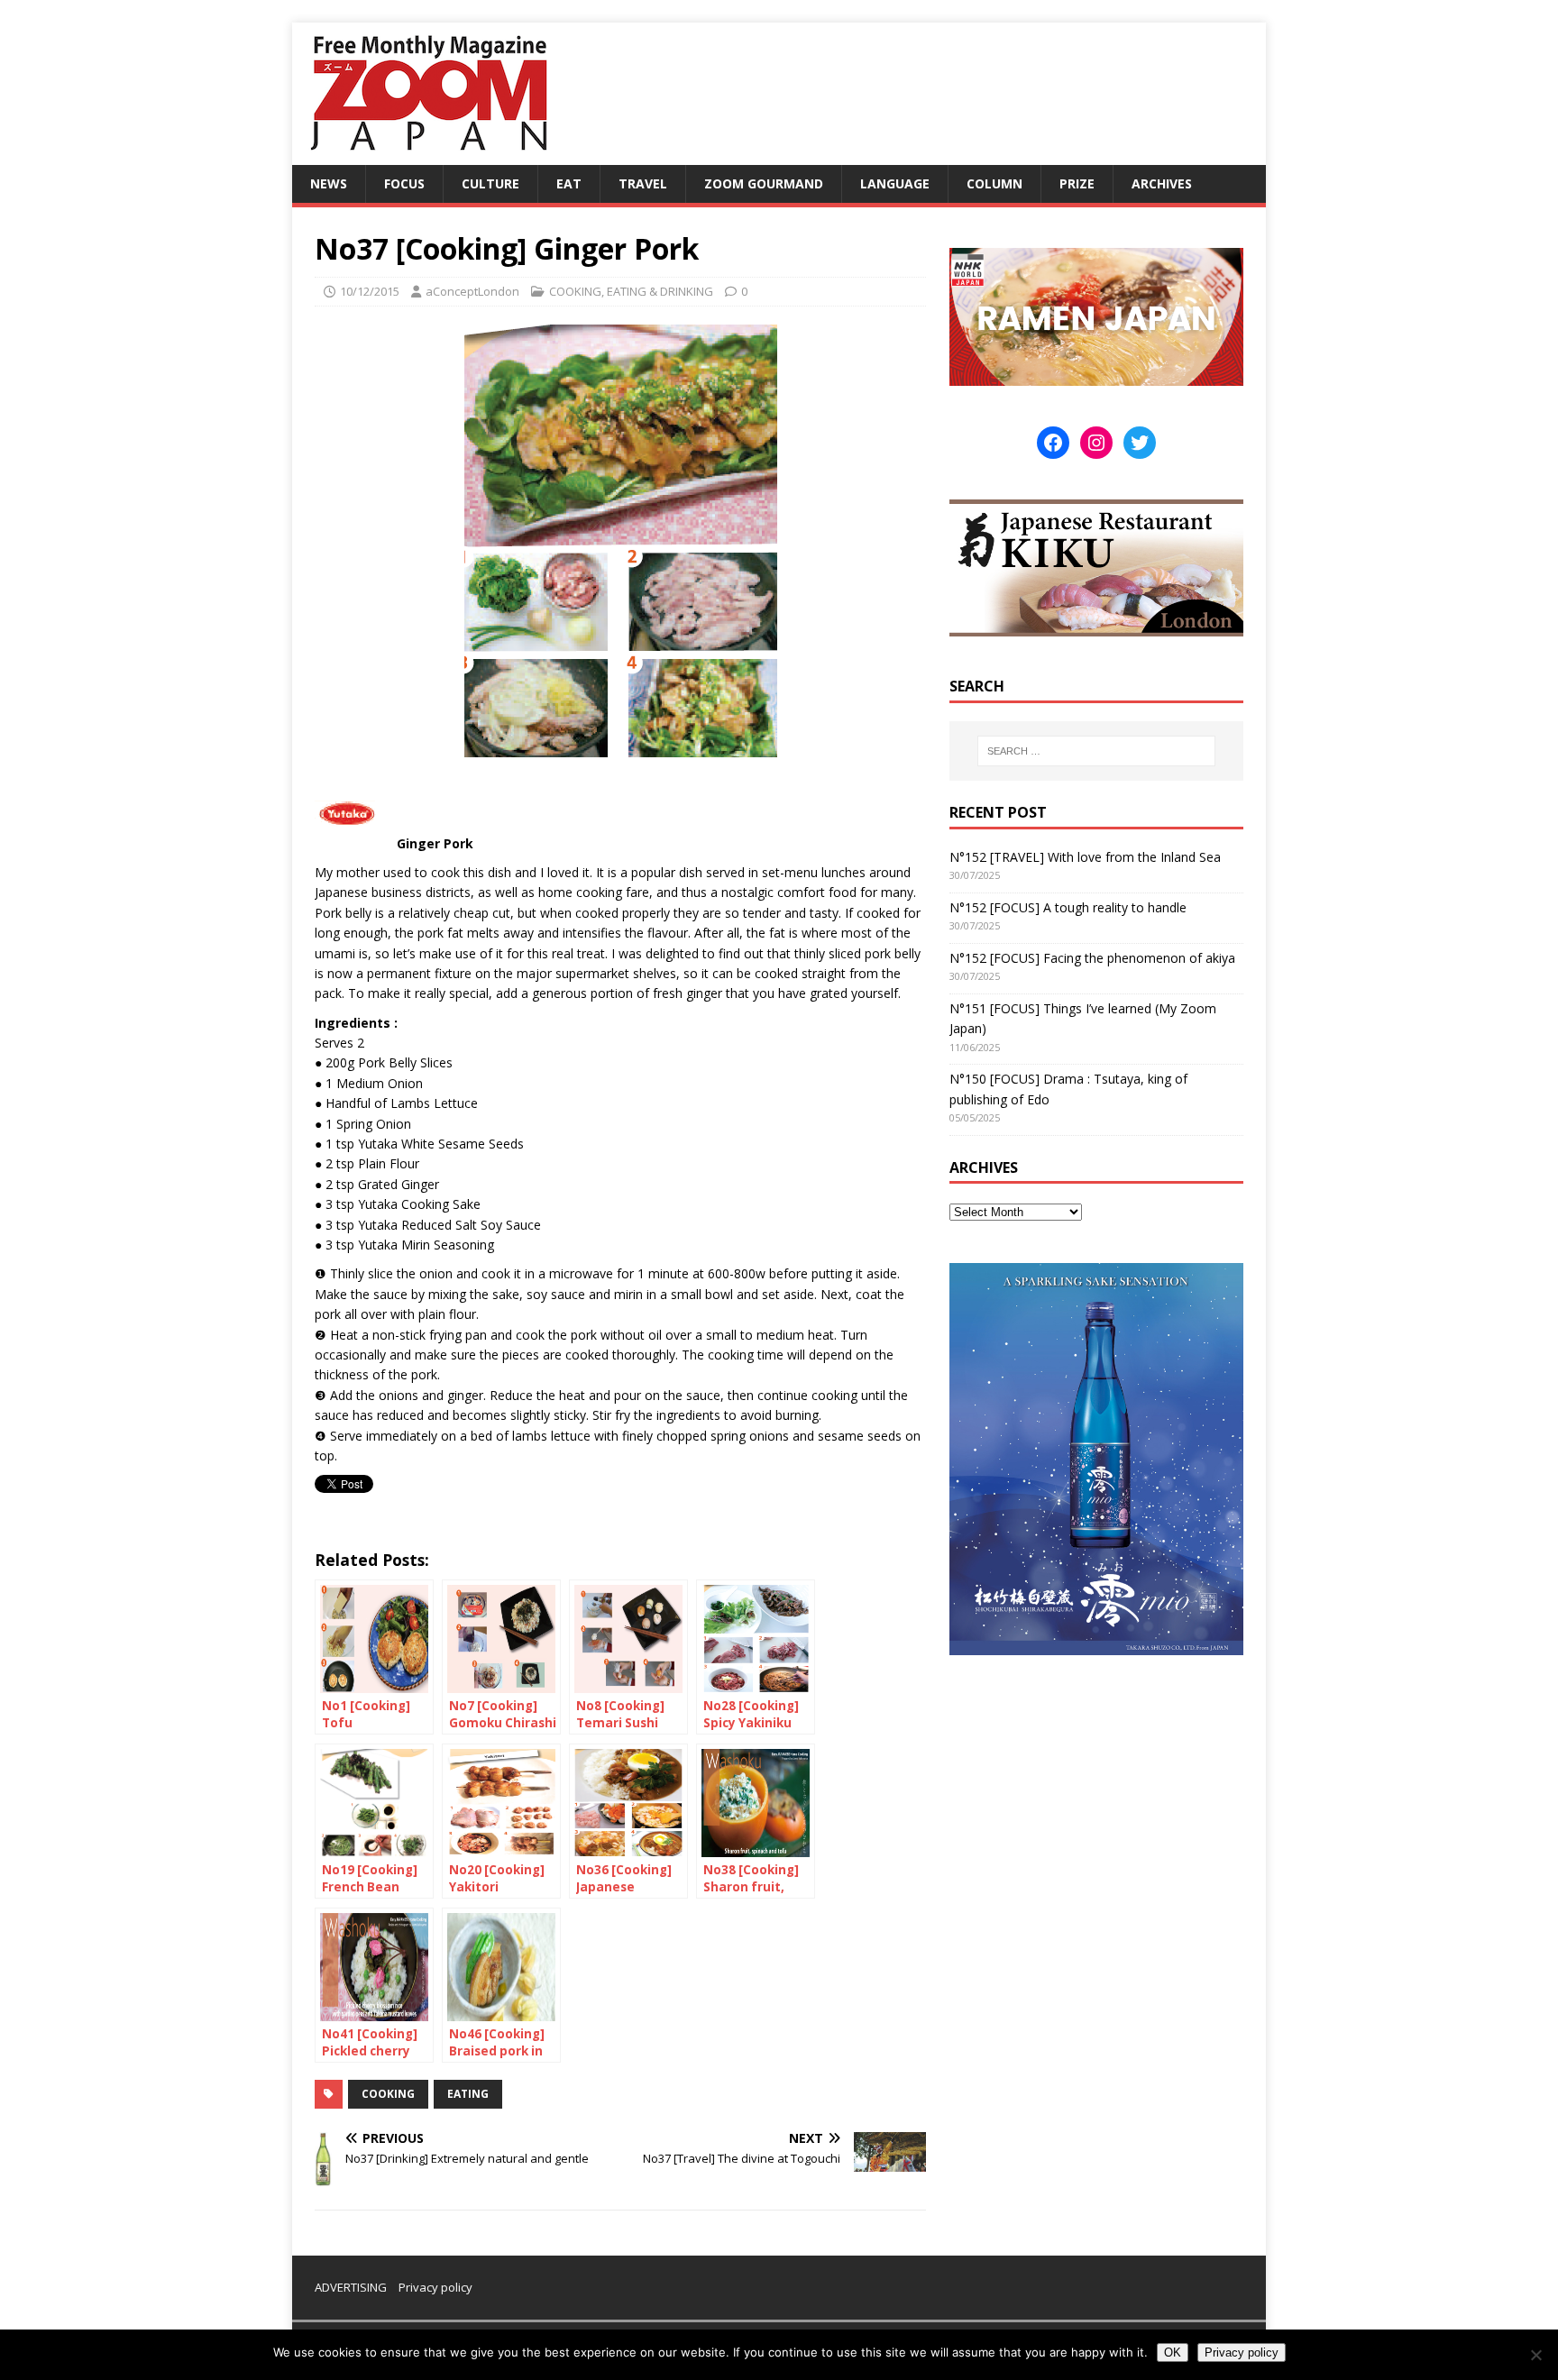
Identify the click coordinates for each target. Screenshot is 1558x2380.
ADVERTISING (351, 2287)
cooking (388, 2094)
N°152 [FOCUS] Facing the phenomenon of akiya (1092, 958)
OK (1173, 2353)
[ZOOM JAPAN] (427, 155)
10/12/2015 (370, 291)
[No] (1535, 2355)
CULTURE (490, 183)
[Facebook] (1053, 443)
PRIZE (1077, 183)
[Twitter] (1140, 443)
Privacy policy (435, 2287)
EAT (569, 183)
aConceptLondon (472, 291)
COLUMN (994, 183)
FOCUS (404, 183)
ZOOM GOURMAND (764, 183)
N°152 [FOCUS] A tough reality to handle (1068, 907)
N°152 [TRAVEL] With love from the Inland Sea (1085, 857)
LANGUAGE (895, 183)
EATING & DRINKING (660, 291)
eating (468, 2094)
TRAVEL (643, 183)
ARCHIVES (1162, 183)
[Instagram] (1096, 443)
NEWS (329, 183)
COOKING (575, 291)
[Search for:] (1096, 751)
